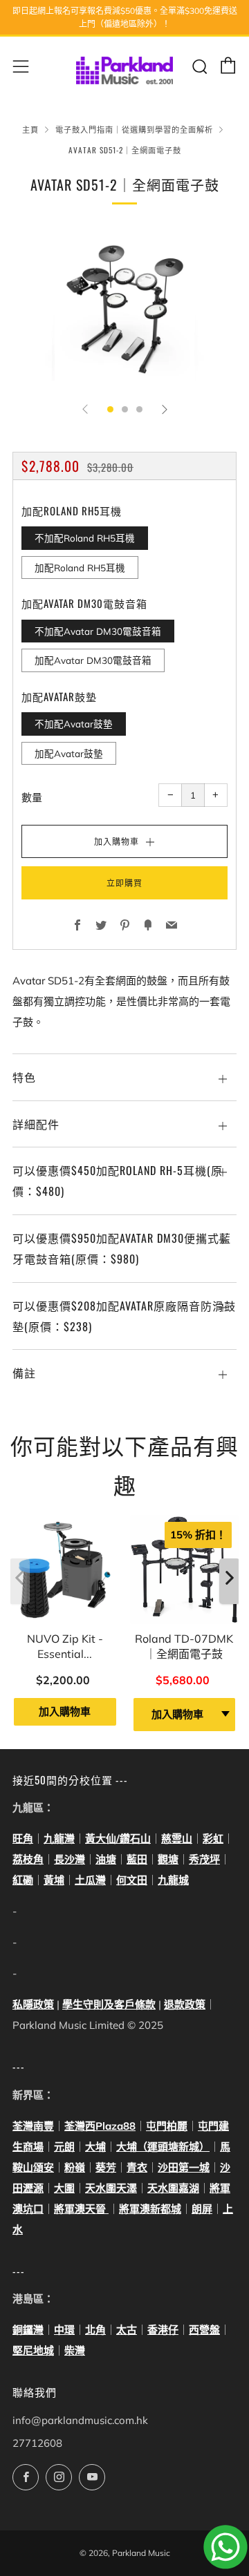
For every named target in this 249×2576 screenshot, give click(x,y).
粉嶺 (75, 2167)
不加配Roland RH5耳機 (85, 538)
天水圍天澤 (111, 2188)
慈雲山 (177, 1839)
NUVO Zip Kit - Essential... (65, 1646)
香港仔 (163, 2330)
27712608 (37, 2443)
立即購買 (124, 882)
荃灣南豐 (33, 2126)
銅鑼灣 (28, 2330)
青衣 (137, 2167)
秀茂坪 (204, 1859)
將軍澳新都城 (150, 2209)
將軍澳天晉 (81, 2209)
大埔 (95, 2147)
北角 (95, 2330)
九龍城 (173, 1880)
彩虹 (213, 1839)
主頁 (30, 129)
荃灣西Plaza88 (100, 2126)
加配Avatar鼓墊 (69, 753)
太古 (127, 2330)
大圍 (64, 2188)
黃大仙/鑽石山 (118, 1839)
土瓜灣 (90, 1880)
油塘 (106, 1859)
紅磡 (23, 1880)
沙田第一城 (184, 2167)
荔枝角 (28, 1859)
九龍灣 (59, 1839)
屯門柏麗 (167, 2126)
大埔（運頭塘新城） (163, 2147)
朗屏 (202, 2209)
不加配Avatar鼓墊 (74, 724)
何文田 (132, 1880)
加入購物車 (65, 1711)
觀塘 (168, 1859)
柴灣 (75, 2350)
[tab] (110, 409)
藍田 (137, 1859)
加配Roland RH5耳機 (80, 567)
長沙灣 (70, 1859)
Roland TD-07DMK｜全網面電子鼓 (184, 1646)
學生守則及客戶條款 (109, 2004)
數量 (32, 798)
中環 (64, 2330)
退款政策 (185, 2004)
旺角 (23, 1839)
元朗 (64, 2147)
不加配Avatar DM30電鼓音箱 (98, 631)
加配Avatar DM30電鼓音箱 (93, 660)
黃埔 (54, 1880)
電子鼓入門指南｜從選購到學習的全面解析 (134, 129)
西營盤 (204, 2330)
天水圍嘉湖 (173, 2188)
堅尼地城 (33, 2350)
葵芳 (106, 2167)
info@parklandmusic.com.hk (80, 2420)
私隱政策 (33, 2004)
